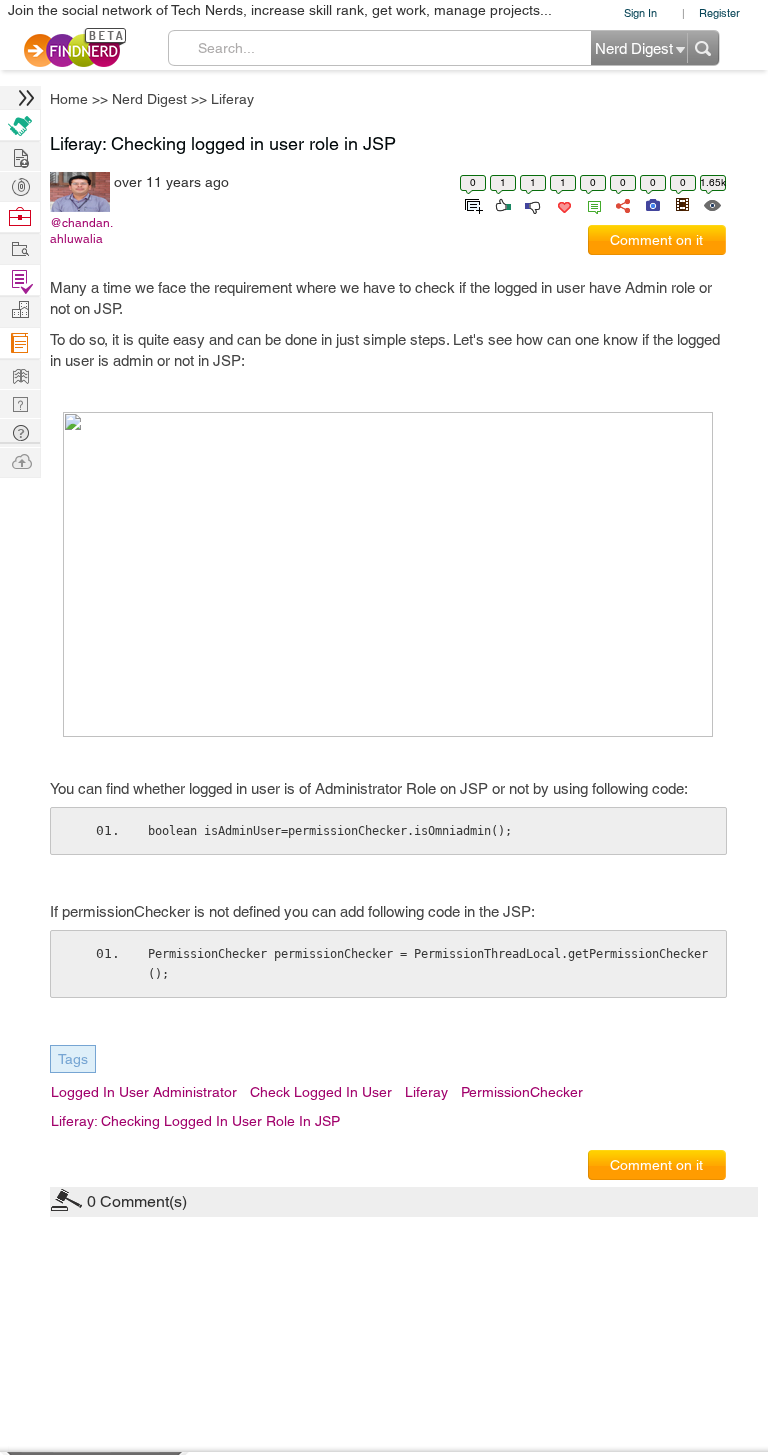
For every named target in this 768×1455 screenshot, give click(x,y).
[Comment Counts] (591, 204)
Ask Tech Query (20, 431)
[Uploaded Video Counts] (682, 204)
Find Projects (20, 247)
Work (20, 217)
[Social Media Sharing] (621, 204)
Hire (20, 125)
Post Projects (20, 155)
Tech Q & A (20, 402)
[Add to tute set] (471, 204)
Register (719, 12)
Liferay (232, 99)
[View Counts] (711, 204)
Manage (20, 280)
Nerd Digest (149, 99)
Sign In (640, 12)
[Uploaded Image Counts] (651, 204)
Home (69, 99)
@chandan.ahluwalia (81, 231)
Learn (20, 343)
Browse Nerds (20, 184)
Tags (73, 1059)
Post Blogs (20, 460)
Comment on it (656, 240)
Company (20, 310)
